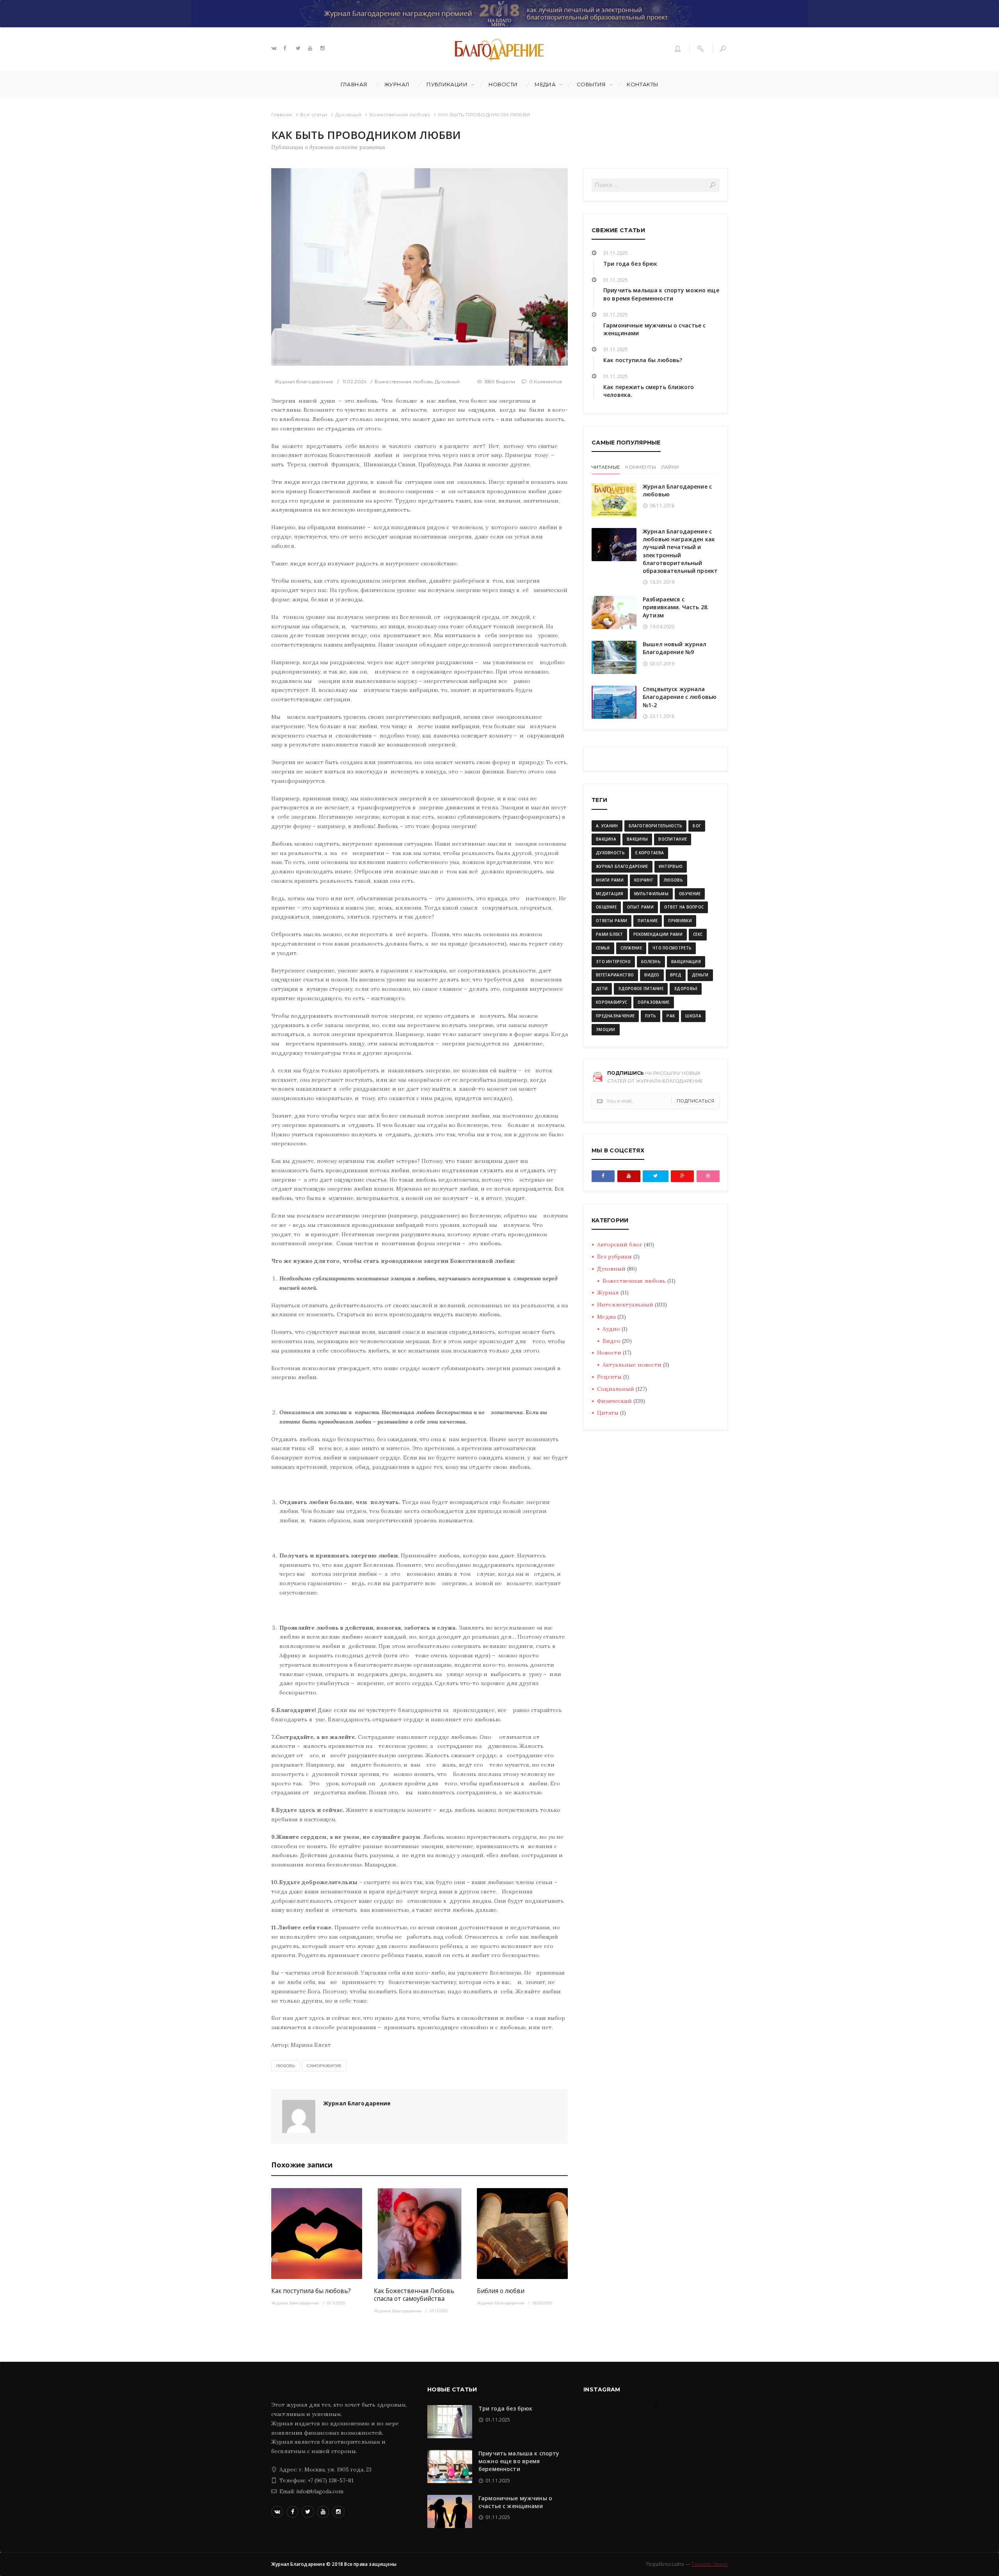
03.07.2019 (662, 664)
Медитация (610, 894)
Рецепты (609, 1377)
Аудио (611, 1329)
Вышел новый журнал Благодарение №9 (675, 648)
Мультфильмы (651, 894)
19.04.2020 (662, 627)
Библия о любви (501, 2291)
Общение (606, 907)
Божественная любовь (400, 115)
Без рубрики (614, 1257)
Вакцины (637, 839)
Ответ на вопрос (684, 907)
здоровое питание (641, 988)
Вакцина (606, 839)
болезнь (651, 962)
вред (676, 975)
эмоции (606, 1029)
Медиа (545, 84)
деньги (700, 975)
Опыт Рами (640, 907)
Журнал (397, 84)
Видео (611, 1341)
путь (651, 1016)
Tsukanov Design (710, 2564)
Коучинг (644, 880)
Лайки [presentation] (670, 467)
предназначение (615, 1016)
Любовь (286, 2066)
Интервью (671, 866)
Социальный (616, 1389)
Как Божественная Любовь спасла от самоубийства (414, 2295)
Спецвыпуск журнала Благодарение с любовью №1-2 (680, 697)
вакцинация (686, 962)
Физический (614, 1401)
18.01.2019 (662, 582)
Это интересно (613, 962)
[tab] (606, 468)
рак (671, 1016)
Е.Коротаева (650, 853)
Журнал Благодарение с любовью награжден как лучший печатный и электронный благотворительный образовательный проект (680, 551)
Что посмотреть (672, 948)
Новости (503, 84)
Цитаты (608, 1413)
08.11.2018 (662, 506)
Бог (697, 826)
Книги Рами (610, 880)
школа (693, 1016)
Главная (354, 84)
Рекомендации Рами (658, 934)
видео (652, 975)
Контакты (643, 84)
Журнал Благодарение (304, 381)
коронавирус (611, 1002)
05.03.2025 (542, 2303)
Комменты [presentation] (640, 467)
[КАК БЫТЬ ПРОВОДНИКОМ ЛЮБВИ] (420, 267)
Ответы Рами (611, 921)
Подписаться (696, 1101)
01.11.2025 (336, 2303)
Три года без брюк (630, 264)
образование (653, 1002)
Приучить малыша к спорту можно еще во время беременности (661, 294)
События (591, 84)
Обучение (690, 894)
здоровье (686, 988)
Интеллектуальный (625, 1305)
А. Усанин (607, 826)
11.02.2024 (355, 381)
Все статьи (314, 115)
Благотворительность (656, 826)
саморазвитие (324, 2066)
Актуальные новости (632, 1365)
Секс (698, 934)
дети (602, 988)
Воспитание (673, 839)
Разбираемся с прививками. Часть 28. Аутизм (676, 607)
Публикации (447, 84)
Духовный (348, 115)
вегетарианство (615, 975)
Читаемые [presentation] (606, 467)
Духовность (610, 853)
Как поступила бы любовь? (311, 2291)
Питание (648, 921)
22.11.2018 (662, 716)
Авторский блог (620, 1244)
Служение (631, 948)
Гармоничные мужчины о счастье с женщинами (515, 2502)
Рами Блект (609, 934)
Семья (603, 948)
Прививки (680, 921)
